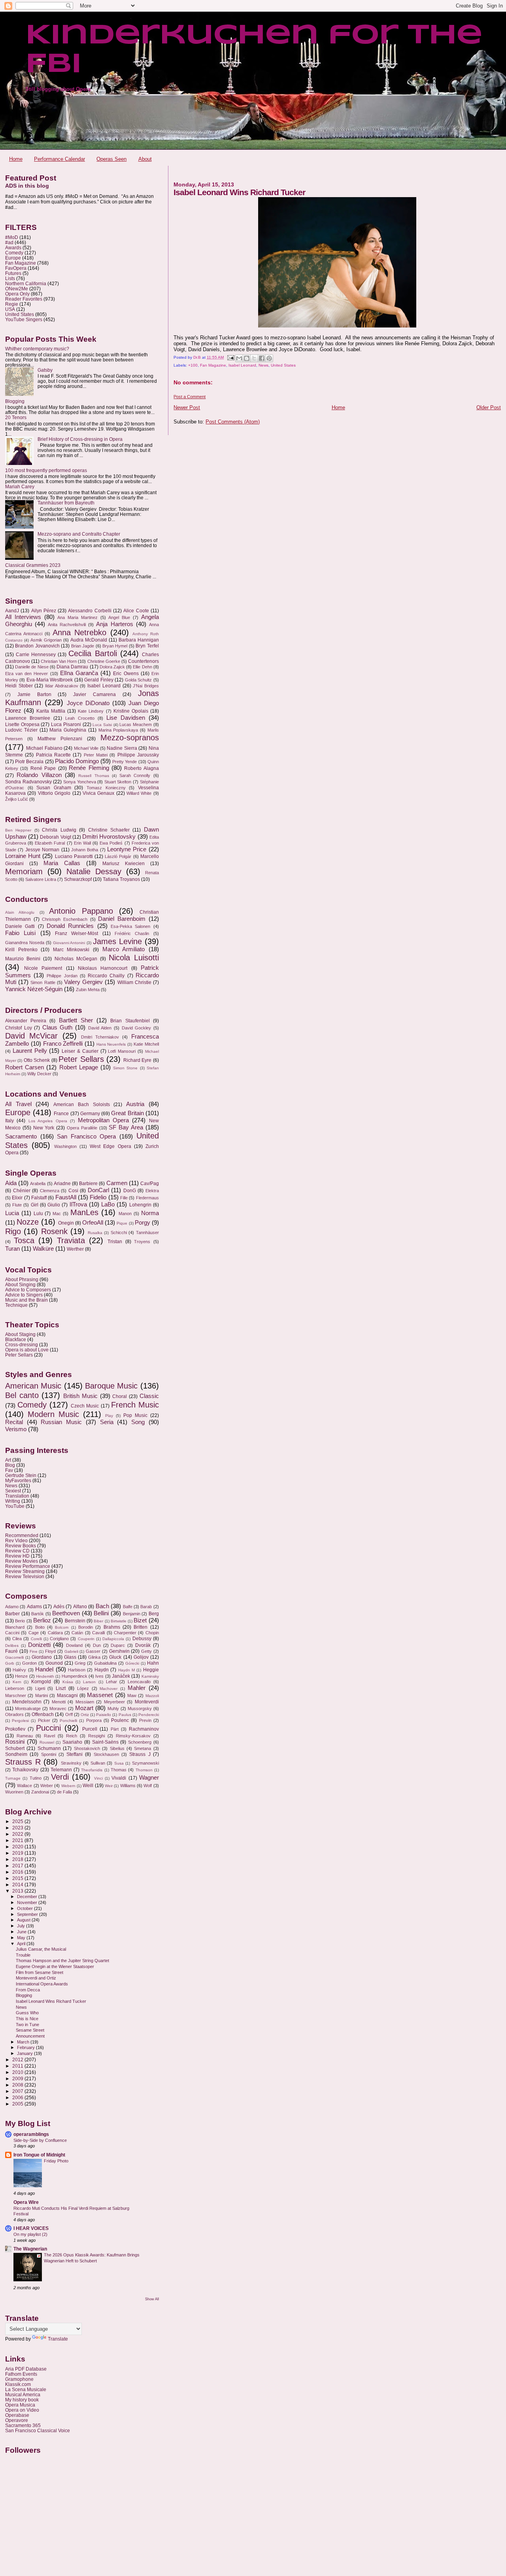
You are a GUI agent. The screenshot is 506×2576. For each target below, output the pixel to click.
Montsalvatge (28, 1709)
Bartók (38, 1614)
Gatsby (45, 370)
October (25, 1908)
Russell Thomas (93, 776)
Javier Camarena (94, 694)
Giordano (42, 1657)
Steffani (75, 1754)
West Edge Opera (110, 1146)
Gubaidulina (105, 1663)
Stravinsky (71, 1763)
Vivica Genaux (98, 793)
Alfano (80, 1607)
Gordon (29, 1663)
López (83, 1688)
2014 (18, 1884)
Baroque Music (111, 1386)
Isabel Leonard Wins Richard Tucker (51, 2001)
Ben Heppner (18, 830)
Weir (109, 1786)
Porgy (143, 1223)
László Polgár (118, 856)
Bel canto (22, 1395)
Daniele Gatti (20, 926)
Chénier (22, 1191)
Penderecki (149, 1715)
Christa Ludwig (59, 830)
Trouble (23, 1955)
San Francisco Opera (86, 1137)
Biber (98, 1621)
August (24, 1920)
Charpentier (125, 1633)
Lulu (38, 1214)
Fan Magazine (213, 365)
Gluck (115, 1657)
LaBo (108, 1204)
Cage (34, 1633)
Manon (125, 1214)
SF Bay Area (126, 1127)
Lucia (12, 1213)
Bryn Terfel (147, 646)
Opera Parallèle (82, 1128)
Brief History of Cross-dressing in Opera (80, 439)
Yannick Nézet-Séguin (34, 989)
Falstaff (39, 1198)
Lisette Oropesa (22, 724)
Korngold (41, 1682)
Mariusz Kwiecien (124, 864)
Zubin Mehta (88, 990)
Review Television (25, 1576)
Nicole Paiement (43, 968)
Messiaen (85, 1702)
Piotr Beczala (29, 762)
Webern (68, 1786)
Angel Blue (119, 617)
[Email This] (239, 358)
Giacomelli (14, 1657)
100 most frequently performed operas (46, 470)
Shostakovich (87, 1748)
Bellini (101, 1613)
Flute (17, 1205)
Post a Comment (190, 397)
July (22, 1926)
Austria (135, 1104)
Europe (13, 258)
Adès (59, 1607)
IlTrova (78, 1204)
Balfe (128, 1607)
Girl (35, 1205)
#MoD (12, 237)
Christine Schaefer (109, 830)
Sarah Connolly (135, 775)
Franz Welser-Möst (76, 933)
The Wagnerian (30, 2249)
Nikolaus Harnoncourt (103, 968)
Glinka (94, 1657)
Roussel (47, 1742)
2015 (18, 1878)
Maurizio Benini (23, 959)
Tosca (24, 1240)
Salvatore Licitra (41, 879)
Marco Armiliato (124, 949)
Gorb (10, 1663)
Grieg (80, 1663)
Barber (12, 1614)
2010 (18, 2072)
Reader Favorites (24, 299)
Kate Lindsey (91, 711)
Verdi (60, 1777)
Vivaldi (119, 1778)
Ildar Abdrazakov (62, 686)
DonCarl (98, 1190)
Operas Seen (111, 159)
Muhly (113, 1709)
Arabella (38, 1184)
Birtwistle (119, 1621)
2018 (18, 1859)
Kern (17, 1682)
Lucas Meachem (136, 724)
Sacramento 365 (23, 2425)
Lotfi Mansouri (122, 1051)
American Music (33, 1386)
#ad (9, 242)
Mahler (137, 1688)
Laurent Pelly (30, 1051)
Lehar (111, 1682)
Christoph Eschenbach (65, 919)
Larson (89, 1682)
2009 (18, 2078)
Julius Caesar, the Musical (41, 1949)
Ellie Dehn (142, 667)
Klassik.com (18, 2384)
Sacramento (21, 1137)
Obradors (14, 1714)
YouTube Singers (24, 319)
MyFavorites (18, 1480)
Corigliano (59, 1639)
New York (44, 1128)
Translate (58, 2339)
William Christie (134, 982)
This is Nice (27, 2019)
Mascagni (67, 1695)
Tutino (36, 1778)
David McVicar (31, 1036)
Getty (146, 1651)
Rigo (13, 1231)
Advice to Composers (28, 1290)
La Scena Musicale (26, 2389)
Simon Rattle (43, 982)
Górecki (132, 1663)
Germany (90, 1114)
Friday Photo (56, 2161)
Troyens (142, 1242)
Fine (34, 1651)
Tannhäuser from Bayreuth (66, 503)
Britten (141, 1627)
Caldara (55, 1633)
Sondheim (16, 1754)
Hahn (153, 1663)
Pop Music (135, 1415)
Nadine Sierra (122, 748)
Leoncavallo (139, 1682)
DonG (130, 1191)
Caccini (12, 1633)
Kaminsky (150, 1676)
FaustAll (66, 1197)
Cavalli (98, 1633)
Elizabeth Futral (50, 843)
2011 (18, 2066)
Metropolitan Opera (103, 1120)
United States (283, 365)
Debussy (142, 1639)
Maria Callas (62, 863)
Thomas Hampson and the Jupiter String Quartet (62, 1961)
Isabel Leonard (242, 365)
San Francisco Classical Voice (38, 2430)
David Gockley (137, 1028)
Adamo (12, 1607)
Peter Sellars (81, 1059)
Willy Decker (39, 1074)
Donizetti (39, 1645)
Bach (102, 1606)
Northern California (26, 283)
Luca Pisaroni (66, 724)
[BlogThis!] (247, 358)
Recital (14, 1422)
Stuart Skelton (118, 782)
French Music (135, 1405)
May (22, 1938)
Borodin (86, 1627)
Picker (44, 1720)
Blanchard (15, 1627)
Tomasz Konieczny (106, 788)
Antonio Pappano (81, 911)
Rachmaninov (144, 1729)
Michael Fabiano (44, 748)
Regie (12, 304)
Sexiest (13, 1491)
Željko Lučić (17, 799)
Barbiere (88, 1184)
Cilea (17, 1639)
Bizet (140, 1620)
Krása (68, 1682)
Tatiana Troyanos (121, 879)
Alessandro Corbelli (90, 611)
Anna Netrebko (79, 632)
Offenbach (43, 1714)
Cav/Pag (150, 1184)
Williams (128, 1786)
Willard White (139, 793)
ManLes (84, 1212)
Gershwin (119, 1651)
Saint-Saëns (105, 1742)
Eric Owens (126, 674)
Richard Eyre (137, 1060)
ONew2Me (17, 289)
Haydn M (126, 1670)
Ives (99, 1676)
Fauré (11, 1651)
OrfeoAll (93, 1223)
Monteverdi (147, 1702)
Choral (120, 1396)
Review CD (17, 1551)
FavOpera (16, 268)
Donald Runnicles (70, 926)
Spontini (49, 1754)
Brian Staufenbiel (130, 1021)
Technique (16, 1305)
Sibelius (117, 1748)
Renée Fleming (89, 768)
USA (10, 309)
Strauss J (140, 1754)
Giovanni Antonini (69, 943)
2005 (18, 2104)
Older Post (489, 407)
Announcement (30, 2036)
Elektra (152, 1191)
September (28, 1914)
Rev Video (16, 1540)
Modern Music (53, 1414)
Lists (10, 278)
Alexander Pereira (26, 1021)
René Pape (43, 768)
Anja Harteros (114, 624)
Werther (75, 1249)
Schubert (15, 1748)
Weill (88, 1786)
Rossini (15, 1742)
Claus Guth (58, 1027)
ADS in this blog (27, 186)
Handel (44, 1669)
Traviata (71, 1240)
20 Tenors (16, 417)
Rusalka (95, 1233)
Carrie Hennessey (36, 655)
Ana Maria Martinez (77, 617)
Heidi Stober (19, 686)
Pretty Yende (125, 762)
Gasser (93, 1651)
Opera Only (17, 294)
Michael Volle (86, 748)
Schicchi (119, 1232)
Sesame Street (30, 2030)
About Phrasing (22, 1279)
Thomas (119, 1770)
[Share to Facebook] (262, 358)
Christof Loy (19, 1028)
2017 (18, 1866)
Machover (109, 1689)
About (145, 159)
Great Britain (127, 1113)
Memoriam (24, 871)
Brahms (112, 1627)
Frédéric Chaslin (132, 933)
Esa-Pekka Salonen (130, 926)
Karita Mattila (51, 711)
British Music (80, 1396)
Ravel (49, 1736)
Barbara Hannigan (139, 640)
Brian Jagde (83, 646)
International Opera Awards (42, 1984)
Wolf (148, 1786)
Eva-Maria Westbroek (50, 680)
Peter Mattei (96, 755)
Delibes (12, 1646)
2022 (18, 1834)
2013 (18, 1891)
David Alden (100, 1028)
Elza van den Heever (26, 674)
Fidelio (98, 1197)
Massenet (100, 1695)
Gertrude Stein (21, 1475)
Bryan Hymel (115, 646)
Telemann (61, 1770)
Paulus (125, 1715)
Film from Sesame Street (40, 1972)
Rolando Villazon (39, 775)
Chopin (152, 1633)
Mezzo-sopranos (130, 738)
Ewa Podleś (111, 843)
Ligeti (40, 1688)
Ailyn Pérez (44, 611)
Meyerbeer (114, 1702)
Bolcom (62, 1627)
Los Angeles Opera (48, 1121)
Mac (57, 1214)
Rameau (25, 1736)
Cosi (73, 1191)
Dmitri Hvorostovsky (109, 837)
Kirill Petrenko (21, 950)
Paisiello (104, 1715)
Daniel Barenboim (122, 919)
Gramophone (19, 2379)
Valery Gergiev (83, 982)
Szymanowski (145, 1763)
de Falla (64, 1792)
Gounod (54, 1663)
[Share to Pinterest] (269, 358)
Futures (13, 273)
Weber (47, 1786)
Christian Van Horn (59, 661)
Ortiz (85, 1715)
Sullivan (98, 1763)
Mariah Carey (20, 486)
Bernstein (75, 1621)
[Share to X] (254, 358)
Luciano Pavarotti (74, 856)
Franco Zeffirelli (63, 1044)
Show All (152, 2299)
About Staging (20, 1334)
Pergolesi (20, 1721)
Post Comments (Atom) (233, 422)
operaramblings (31, 2134)
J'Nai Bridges (146, 686)
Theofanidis (92, 1770)
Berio (20, 1621)
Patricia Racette (53, 755)
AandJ (12, 611)
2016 (18, 1872)
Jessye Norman (42, 850)
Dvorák (143, 1645)
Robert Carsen (25, 1067)
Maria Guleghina (68, 730)
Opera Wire (26, 2202)
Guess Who (27, 2013)
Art (8, 1460)
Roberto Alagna (141, 768)
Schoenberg (140, 1742)
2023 (18, 1828)
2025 (18, 1821)
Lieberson (15, 1688)
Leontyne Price (127, 849)
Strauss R (23, 1762)
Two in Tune (27, 2025)
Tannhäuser (147, 1232)
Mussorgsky (140, 1709)
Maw (132, 1695)
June (22, 1932)
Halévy (19, 1670)
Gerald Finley (99, 680)
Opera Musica (20, 2405)
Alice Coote (136, 611)
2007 (18, 2091)
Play (109, 1416)
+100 (193, 365)
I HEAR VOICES (31, 2228)
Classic (149, 1396)
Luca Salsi (102, 725)
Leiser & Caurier (80, 1051)
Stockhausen (106, 1754)
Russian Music (61, 1422)
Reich (72, 1736)
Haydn (102, 1670)
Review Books (21, 1546)
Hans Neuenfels (111, 1044)
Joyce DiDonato (88, 703)
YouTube (15, 1506)
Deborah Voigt (55, 837)
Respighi (96, 1736)
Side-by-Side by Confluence (40, 2140)
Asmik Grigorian (46, 640)
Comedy (14, 253)
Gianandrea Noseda (25, 943)
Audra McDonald (89, 640)
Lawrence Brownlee (28, 718)
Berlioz (42, 1620)
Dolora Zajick (112, 667)
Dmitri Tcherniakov (100, 1037)
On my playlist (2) (30, 2234)
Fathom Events (21, 2374)
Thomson (144, 1770)
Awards (13, 247)
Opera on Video (22, 2410)
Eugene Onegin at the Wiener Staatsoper (55, 1966)
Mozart (84, 1708)
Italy (9, 1121)
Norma (150, 1213)
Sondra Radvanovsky (28, 782)
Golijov (141, 1657)
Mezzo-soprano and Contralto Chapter (79, 534)
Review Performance (28, 1566)
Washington (65, 1146)
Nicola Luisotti (134, 958)
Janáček (121, 1676)
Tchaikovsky (25, 1770)
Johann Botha (85, 850)
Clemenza (50, 1191)
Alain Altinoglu (20, 912)
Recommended (22, 1535)
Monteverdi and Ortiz (36, 1978)
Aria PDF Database (26, 2369)
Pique (122, 1223)
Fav (9, 1470)
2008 (18, 2085)
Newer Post (187, 407)
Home (16, 159)
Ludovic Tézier (21, 730)
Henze (21, 1676)
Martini (42, 1695)
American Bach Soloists (81, 1105)
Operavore (17, 2420)
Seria (107, 1422)
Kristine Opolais (131, 711)
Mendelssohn (27, 1702)
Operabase (17, 2415)
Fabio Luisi (20, 933)
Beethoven (66, 1613)
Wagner (149, 1778)
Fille (124, 1198)
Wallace (25, 1786)
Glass (70, 1657)
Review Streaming (25, 1571)
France (61, 1114)
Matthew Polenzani (60, 739)
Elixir (17, 1198)
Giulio (54, 1205)
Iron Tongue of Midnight (39, 2155)
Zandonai (40, 1792)
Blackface (16, 1339)
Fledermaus (147, 1198)
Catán (77, 1633)
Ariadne (62, 1184)
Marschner (16, 1695)
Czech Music (85, 1406)
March (24, 2042)
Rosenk (54, 1231)
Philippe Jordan (62, 976)
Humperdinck (75, 1676)
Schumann (49, 1748)
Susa (119, 1763)
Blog (10, 1465)
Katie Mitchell (146, 1044)
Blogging (15, 401)
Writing (13, 1501)
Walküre (43, 1249)
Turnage (13, 1778)
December (28, 1897)
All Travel (18, 1104)
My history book (22, 2400)
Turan (12, 1249)
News (263, 365)
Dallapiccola (113, 1639)
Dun (97, 1645)
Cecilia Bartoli (93, 653)
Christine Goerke (104, 661)
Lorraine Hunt (23, 856)
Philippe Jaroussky (138, 755)
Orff (69, 1714)
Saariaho (72, 1742)
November (28, 1902)
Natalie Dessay (94, 871)
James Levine (117, 941)
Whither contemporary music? (37, 349)
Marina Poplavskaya (118, 730)
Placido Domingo (77, 761)
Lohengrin (140, 1205)
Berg (154, 1614)
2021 (18, 1840)
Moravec (58, 1709)
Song (138, 1422)
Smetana (143, 1748)
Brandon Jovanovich (37, 646)
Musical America (23, 2394)
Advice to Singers (24, 1295)
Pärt (115, 1729)
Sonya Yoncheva (80, 782)
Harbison (77, 1670)
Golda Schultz (138, 680)
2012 (18, 2059)
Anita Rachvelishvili (67, 625)
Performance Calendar (59, 159)
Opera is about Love (27, 1350)
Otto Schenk (37, 1060)
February (26, 2047)
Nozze (28, 1222)
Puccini (48, 1728)
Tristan (115, 1242)
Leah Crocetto (80, 718)
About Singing (20, 1284)
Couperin (86, 1639)
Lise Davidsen (126, 718)
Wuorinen (14, 1792)
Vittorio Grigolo (54, 793)
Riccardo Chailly (106, 976)
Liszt (61, 1688)
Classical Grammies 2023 (33, 565)
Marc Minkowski (71, 950)
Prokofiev (15, 1729)
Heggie (151, 1670)
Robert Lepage (79, 1067)
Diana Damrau (72, 667)
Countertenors (143, 661)
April (22, 1944)
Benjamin (132, 1614)
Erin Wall (82, 843)
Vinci (98, 1778)
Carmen (117, 1183)
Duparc (118, 1645)
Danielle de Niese (32, 667)
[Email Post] (230, 357)
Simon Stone (125, 1068)
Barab (146, 1607)
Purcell (90, 1729)
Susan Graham (54, 788)
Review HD (17, 1556)
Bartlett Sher (76, 1020)
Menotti (59, 1702)
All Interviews (23, 617)
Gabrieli (71, 1651)
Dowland (74, 1645)
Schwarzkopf (78, 879)
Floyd (50, 1651)
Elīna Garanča (79, 673)
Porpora (94, 1720)
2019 (18, 1853)
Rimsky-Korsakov (133, 1736)
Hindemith (45, 1676)
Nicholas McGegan (76, 959)
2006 (18, 2097)
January (25, 2053)
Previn (145, 1720)
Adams (34, 1607)
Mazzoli (152, 1696)
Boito (40, 1627)
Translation (17, 1496)
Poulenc (120, 1720)
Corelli (36, 1639)
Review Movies (22, 1561)
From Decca (28, 1990)
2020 (18, 1847)
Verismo (16, 1429)
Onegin (66, 1223)
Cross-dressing (22, 1344)
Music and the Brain (26, 1300)
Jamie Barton (34, 694)
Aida (11, 1183)
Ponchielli (68, 1721)
